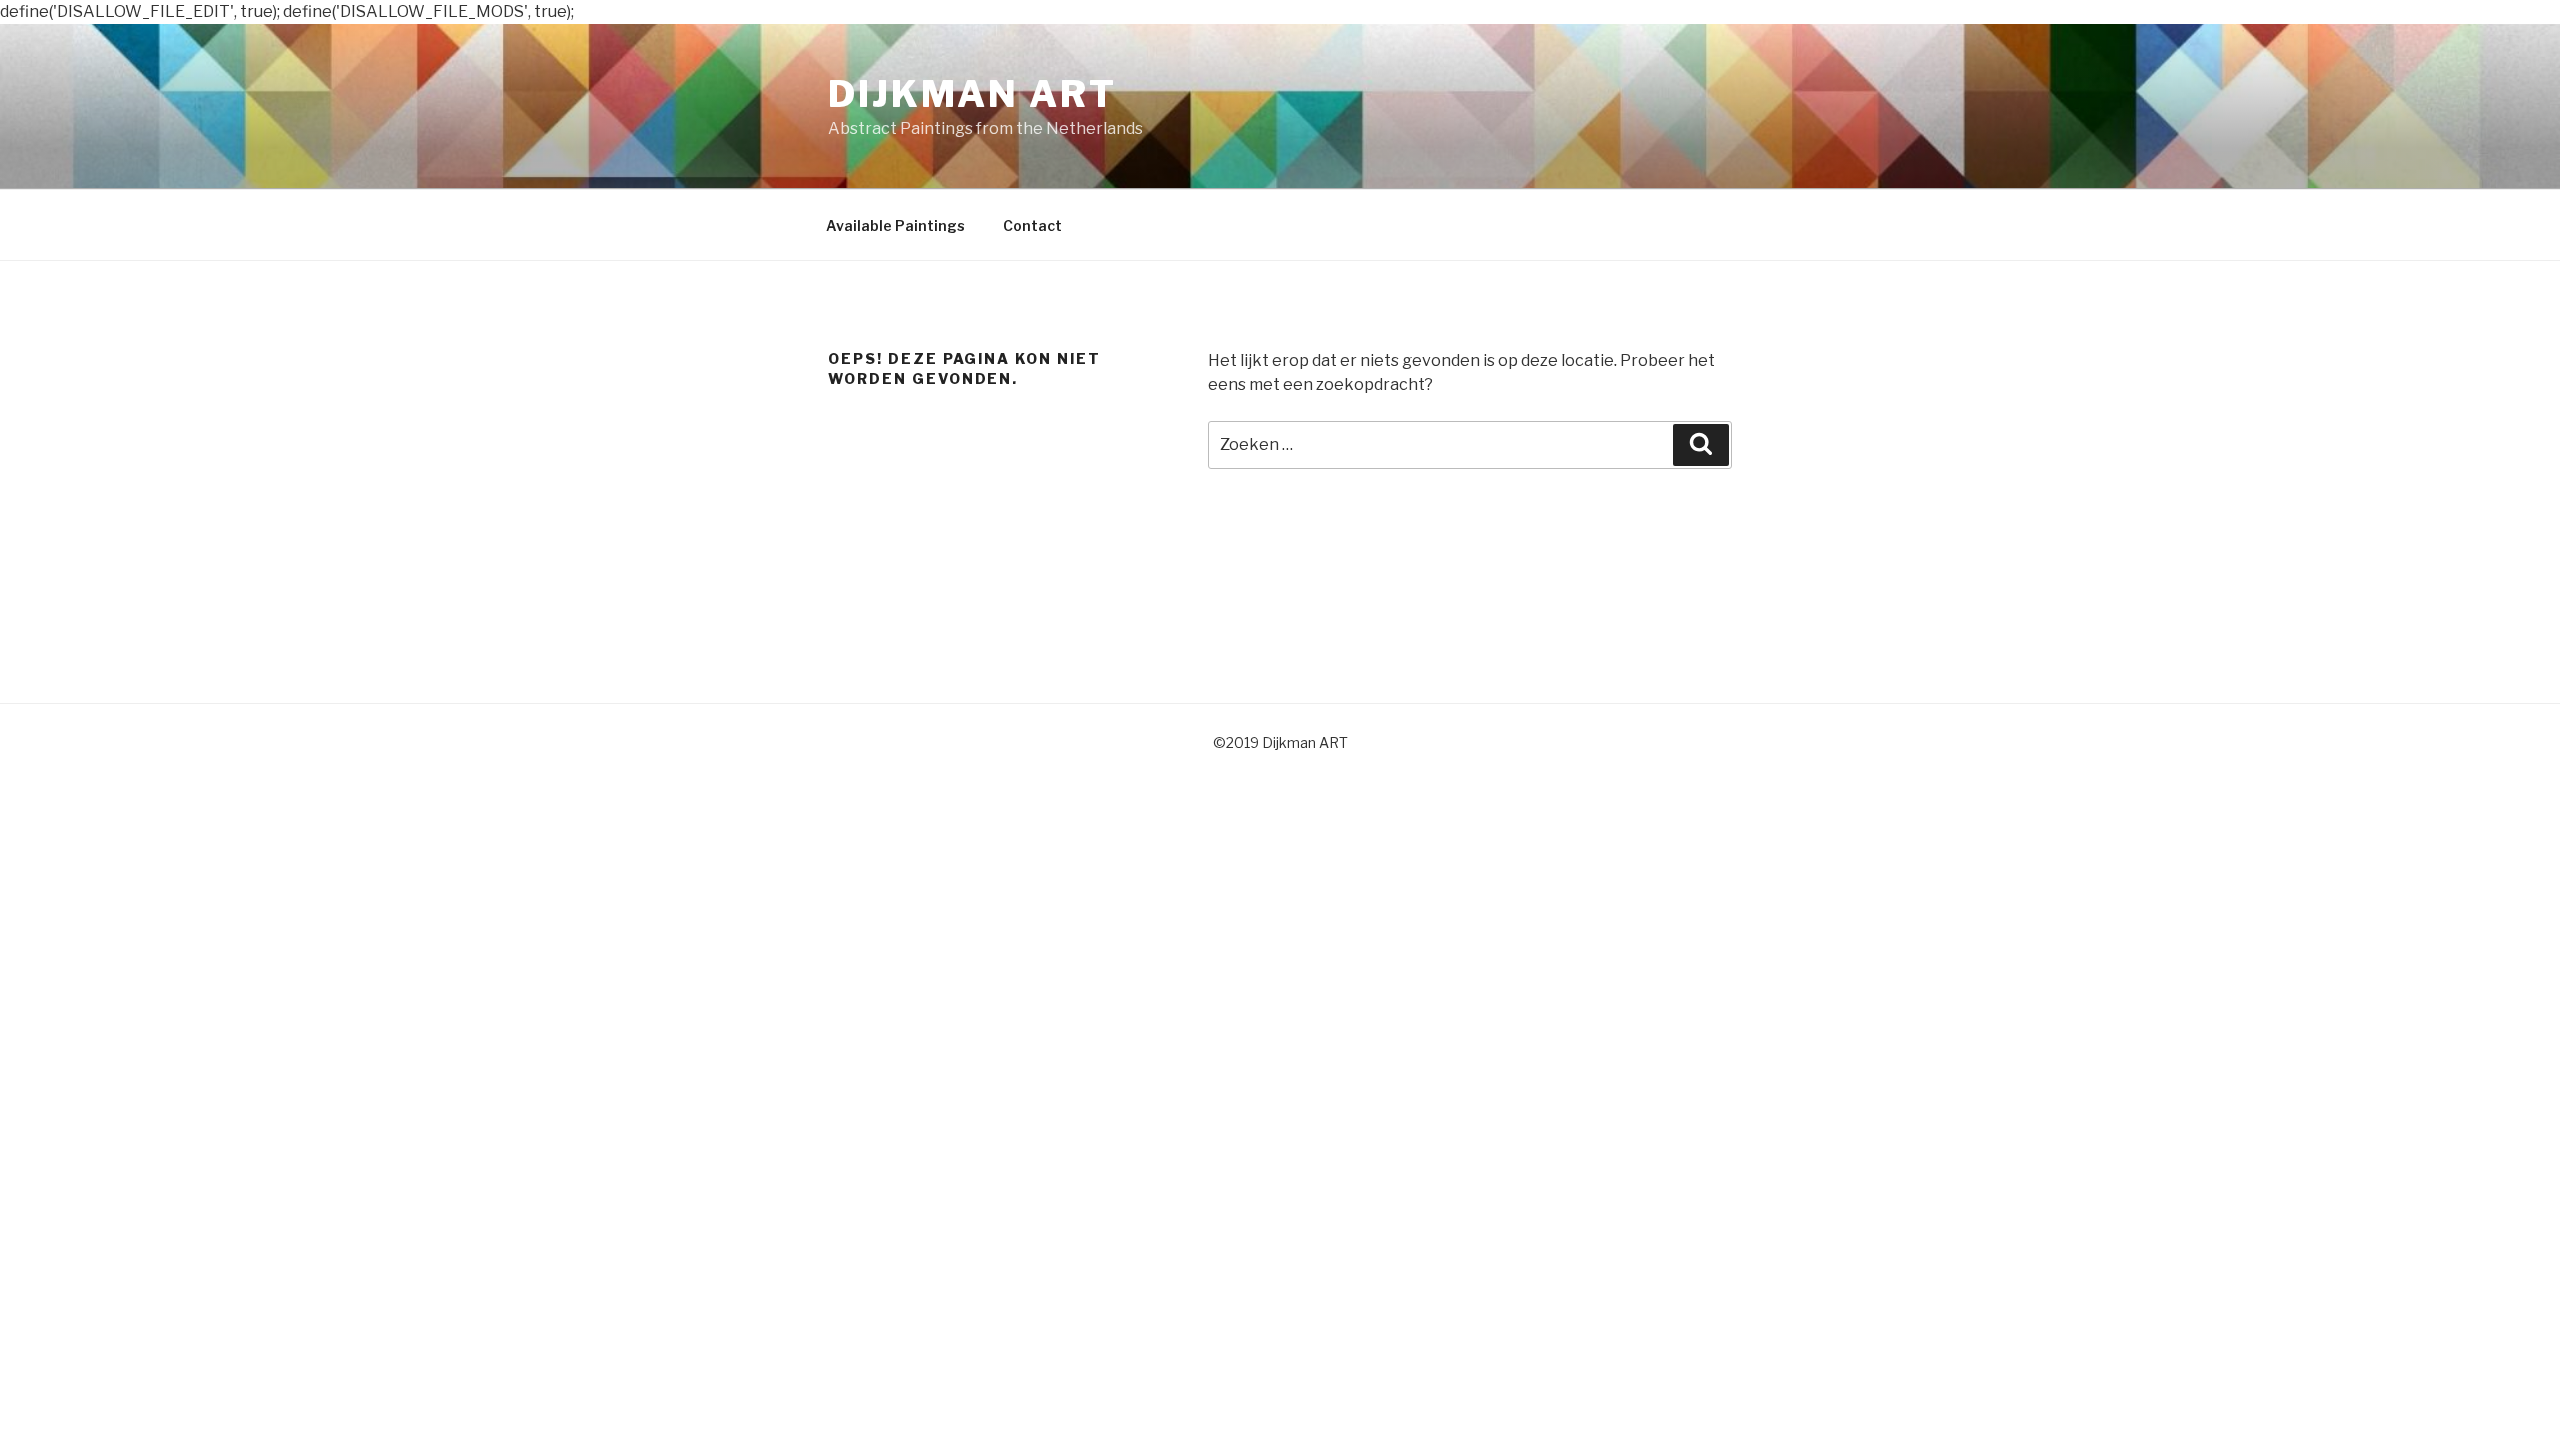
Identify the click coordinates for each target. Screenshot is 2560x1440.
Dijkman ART (972, 94)
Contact (1032, 225)
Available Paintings (895, 225)
